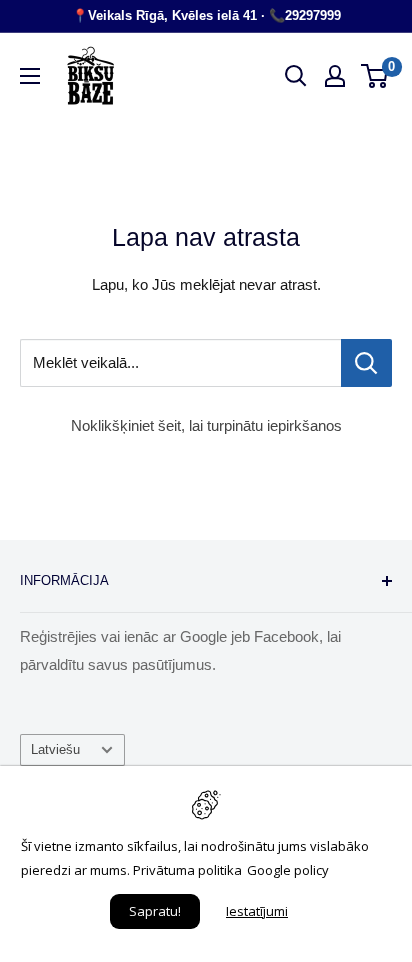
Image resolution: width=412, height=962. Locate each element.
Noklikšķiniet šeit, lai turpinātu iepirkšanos (206, 425)
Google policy (288, 870)
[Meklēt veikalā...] (366, 363)
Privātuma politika (187, 870)
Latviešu (55, 749)
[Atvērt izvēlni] (30, 76)
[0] (375, 76)
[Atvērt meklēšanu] (296, 76)
